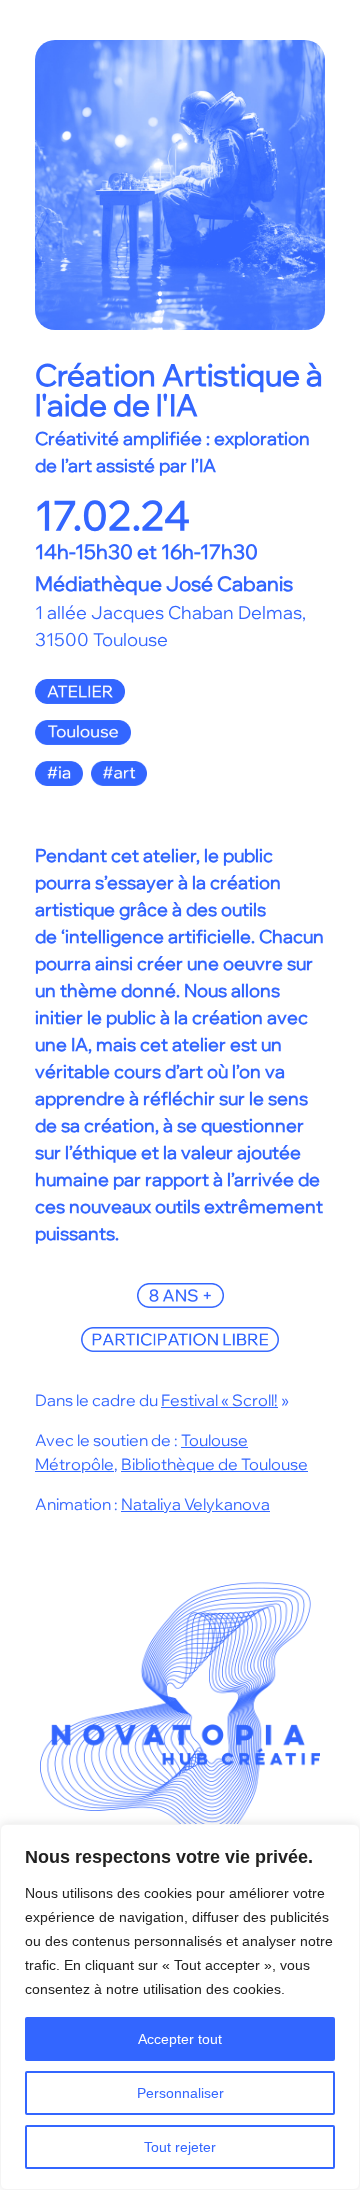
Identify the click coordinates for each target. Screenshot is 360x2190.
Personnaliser (180, 2093)
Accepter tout (180, 2039)
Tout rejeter (180, 2147)
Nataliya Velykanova (195, 1504)
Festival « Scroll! (219, 1400)
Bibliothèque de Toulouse (214, 1464)
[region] (180, 2007)
